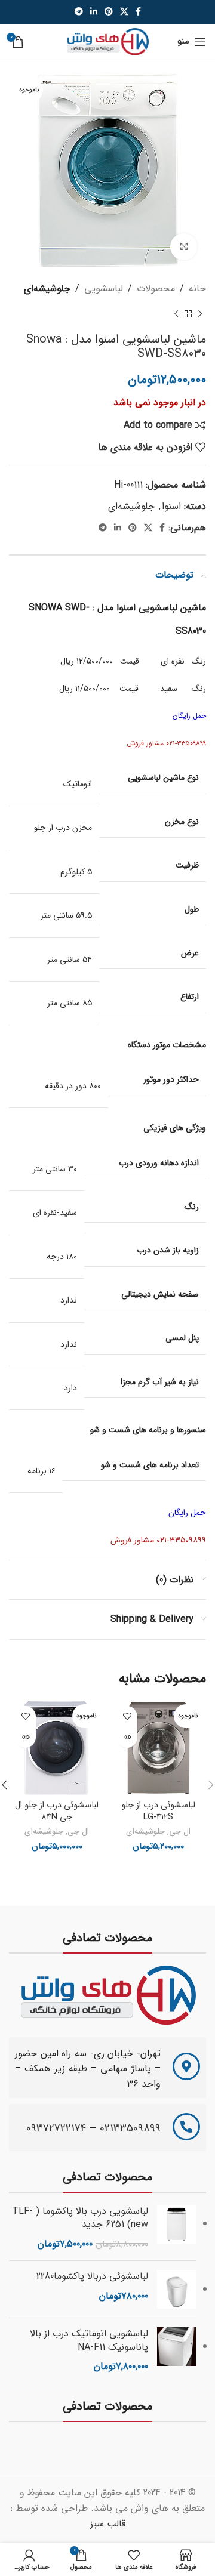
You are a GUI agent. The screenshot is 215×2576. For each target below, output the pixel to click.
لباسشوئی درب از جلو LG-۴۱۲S (158, 1811)
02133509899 (130, 2128)
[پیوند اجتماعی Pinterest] (109, 12)
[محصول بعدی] (176, 314)
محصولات (156, 289)
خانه (197, 289)
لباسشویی (104, 289)
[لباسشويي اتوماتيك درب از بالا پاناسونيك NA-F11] (176, 2350)
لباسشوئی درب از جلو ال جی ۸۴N (57, 1811)
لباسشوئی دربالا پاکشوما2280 (92, 2276)
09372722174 (56, 2128)
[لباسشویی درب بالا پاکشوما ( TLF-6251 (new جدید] (176, 2228)
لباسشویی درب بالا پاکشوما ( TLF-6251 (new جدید (80, 2218)
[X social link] (124, 12)
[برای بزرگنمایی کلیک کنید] (184, 247)
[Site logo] (107, 41)
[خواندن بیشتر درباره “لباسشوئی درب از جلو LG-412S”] (127, 1737)
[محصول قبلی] (200, 314)
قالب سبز (108, 2524)
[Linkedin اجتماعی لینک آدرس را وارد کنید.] (94, 12)
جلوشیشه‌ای (47, 289)
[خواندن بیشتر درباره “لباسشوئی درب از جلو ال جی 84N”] (25, 1737)
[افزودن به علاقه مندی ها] (127, 1716)
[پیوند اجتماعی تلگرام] (79, 12)
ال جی (180, 1832)
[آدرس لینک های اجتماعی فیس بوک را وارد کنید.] (138, 12)
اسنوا (171, 506)
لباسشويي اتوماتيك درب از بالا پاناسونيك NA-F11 (89, 2341)
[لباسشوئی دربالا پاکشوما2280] (176, 2289)
